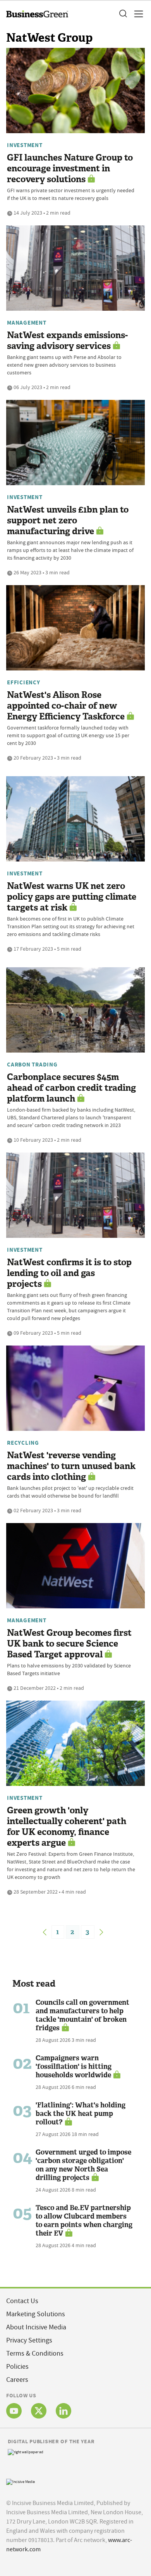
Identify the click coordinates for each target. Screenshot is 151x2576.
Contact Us (22, 2301)
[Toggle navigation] (136, 14)
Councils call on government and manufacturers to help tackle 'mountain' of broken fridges (82, 2015)
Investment (25, 145)
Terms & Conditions (35, 2353)
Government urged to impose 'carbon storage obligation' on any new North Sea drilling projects (83, 2165)
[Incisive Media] (21, 2481)
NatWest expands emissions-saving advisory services (67, 341)
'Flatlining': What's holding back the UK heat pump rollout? (81, 2114)
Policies (17, 2367)
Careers (17, 2380)
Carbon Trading (32, 1065)
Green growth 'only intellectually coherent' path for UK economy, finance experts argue (67, 1827)
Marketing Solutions (36, 2314)
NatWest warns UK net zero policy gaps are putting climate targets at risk (72, 897)
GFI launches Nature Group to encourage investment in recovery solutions (70, 168)
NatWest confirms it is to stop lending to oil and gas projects (69, 1273)
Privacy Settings (29, 2340)
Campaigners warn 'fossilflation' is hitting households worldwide (74, 2067)
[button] (123, 14)
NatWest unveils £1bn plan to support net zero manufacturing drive (68, 520)
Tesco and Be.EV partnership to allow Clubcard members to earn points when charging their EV (84, 2221)
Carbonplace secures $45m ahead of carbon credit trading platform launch (71, 1088)
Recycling (23, 1443)
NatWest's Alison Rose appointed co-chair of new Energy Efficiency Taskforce (66, 706)
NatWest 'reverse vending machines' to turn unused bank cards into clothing (71, 1466)
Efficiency (24, 682)
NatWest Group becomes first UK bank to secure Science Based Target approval (69, 1644)
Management (27, 323)
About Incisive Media (36, 2327)
